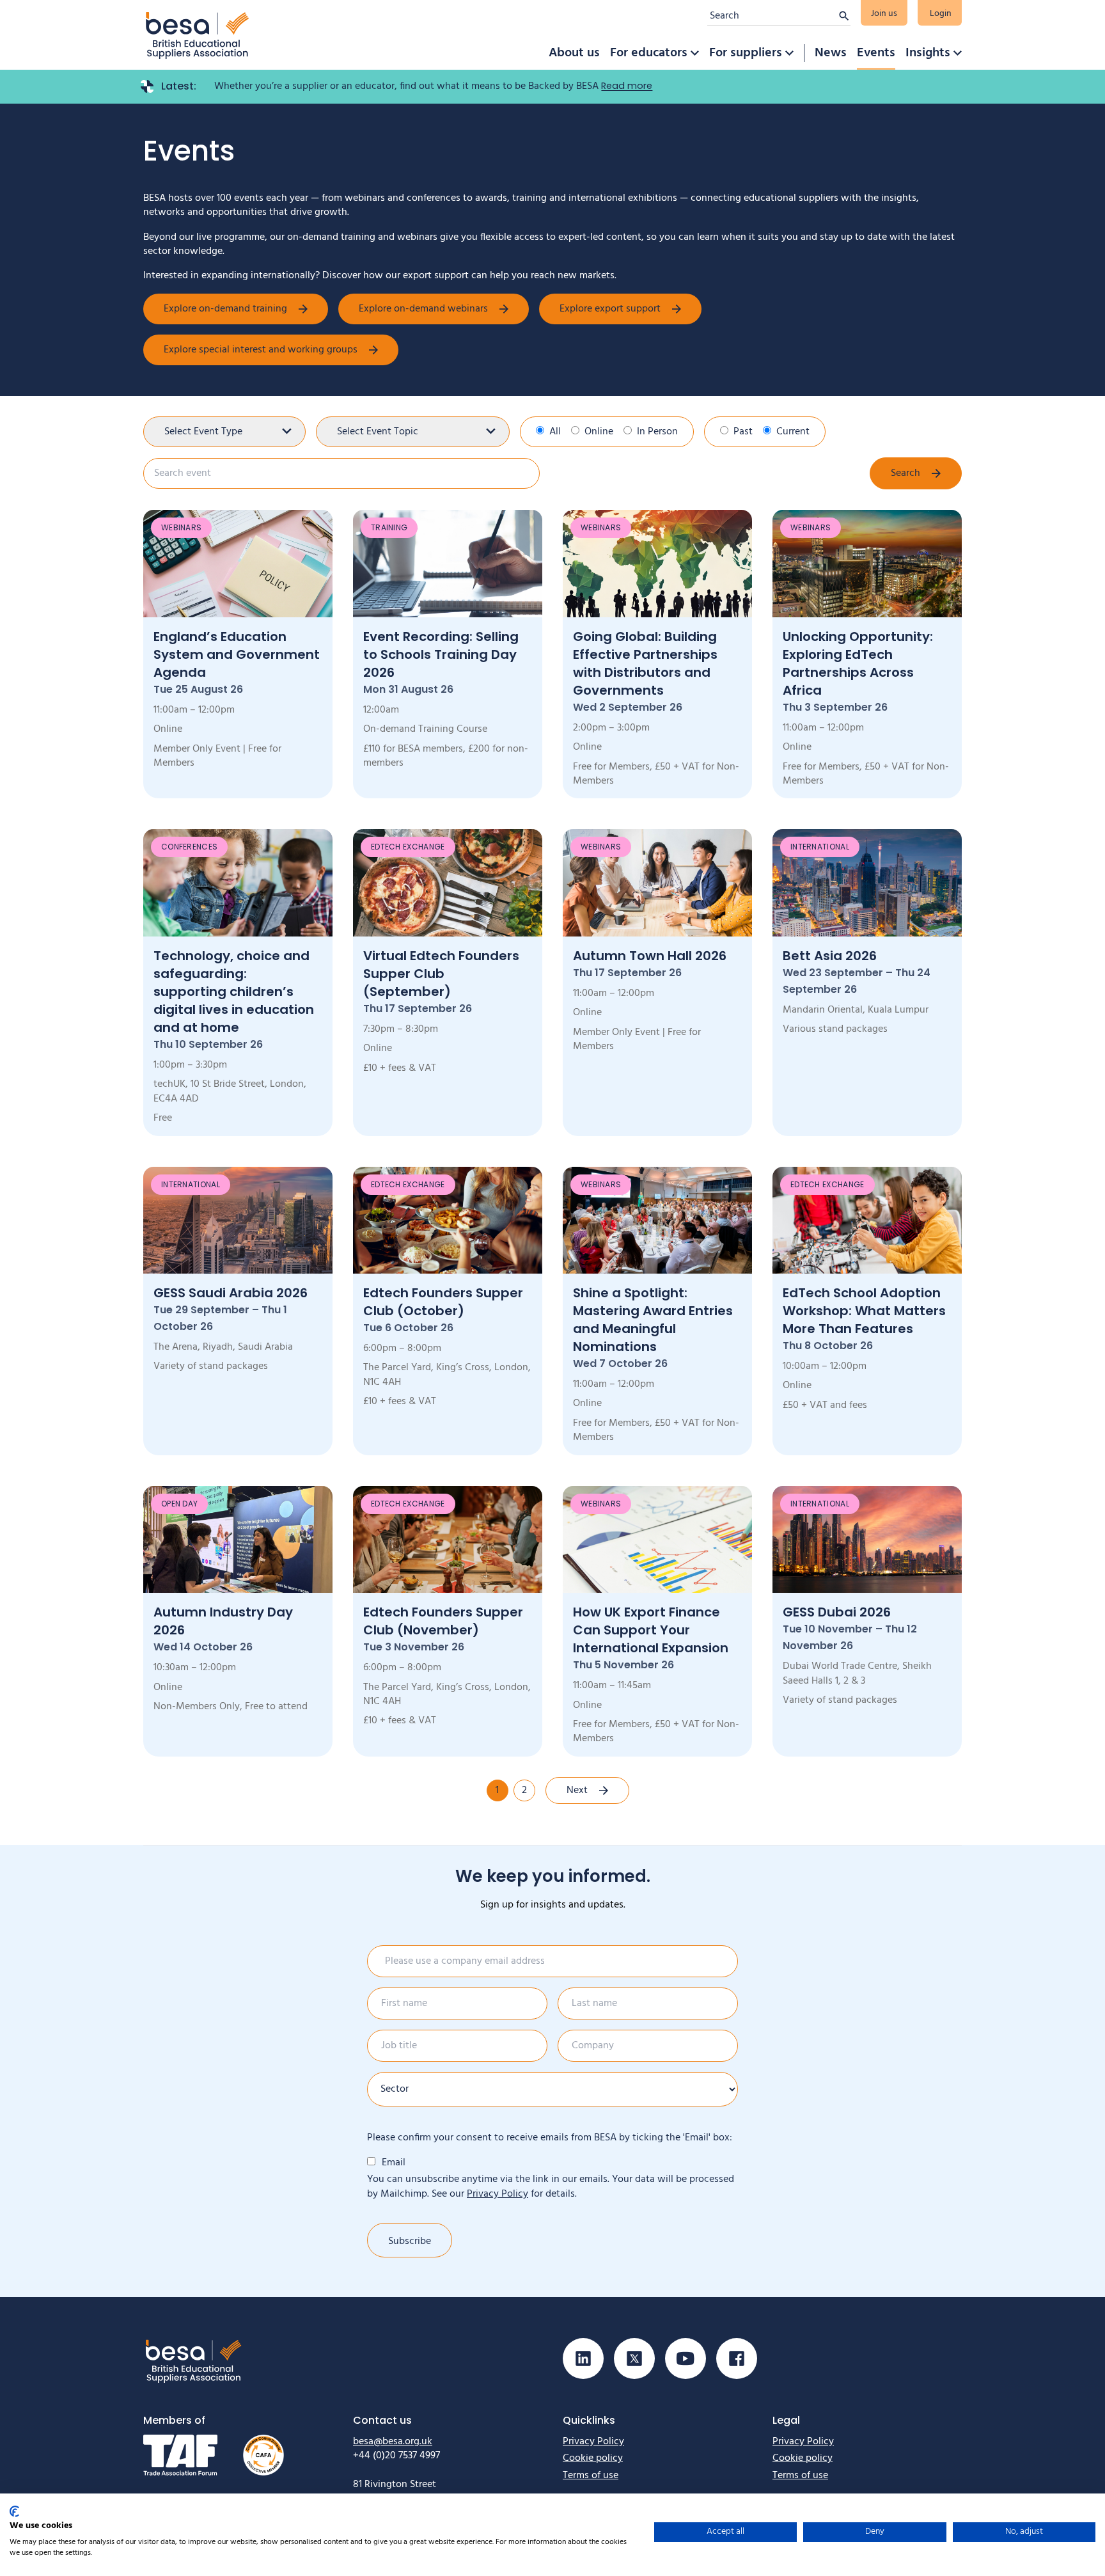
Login (941, 14)
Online (599, 432)
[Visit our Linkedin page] (583, 2359)
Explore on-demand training (225, 309)
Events (876, 53)
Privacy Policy (498, 2194)
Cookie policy (593, 2458)
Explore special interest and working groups (261, 350)
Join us (884, 14)
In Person (657, 432)
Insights (928, 53)
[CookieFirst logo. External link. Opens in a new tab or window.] (14, 2511)
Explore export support (610, 309)
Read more (627, 86)
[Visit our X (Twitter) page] (634, 2359)
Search (905, 473)
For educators (649, 53)
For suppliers (746, 53)
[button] (694, 53)
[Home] (198, 35)
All (555, 432)
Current (793, 432)
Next (577, 1790)
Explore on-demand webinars (423, 309)
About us (574, 53)
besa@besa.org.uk (393, 2442)
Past (743, 432)
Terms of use (591, 2476)
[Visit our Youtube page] (686, 2359)
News (831, 53)
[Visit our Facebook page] (737, 2359)
